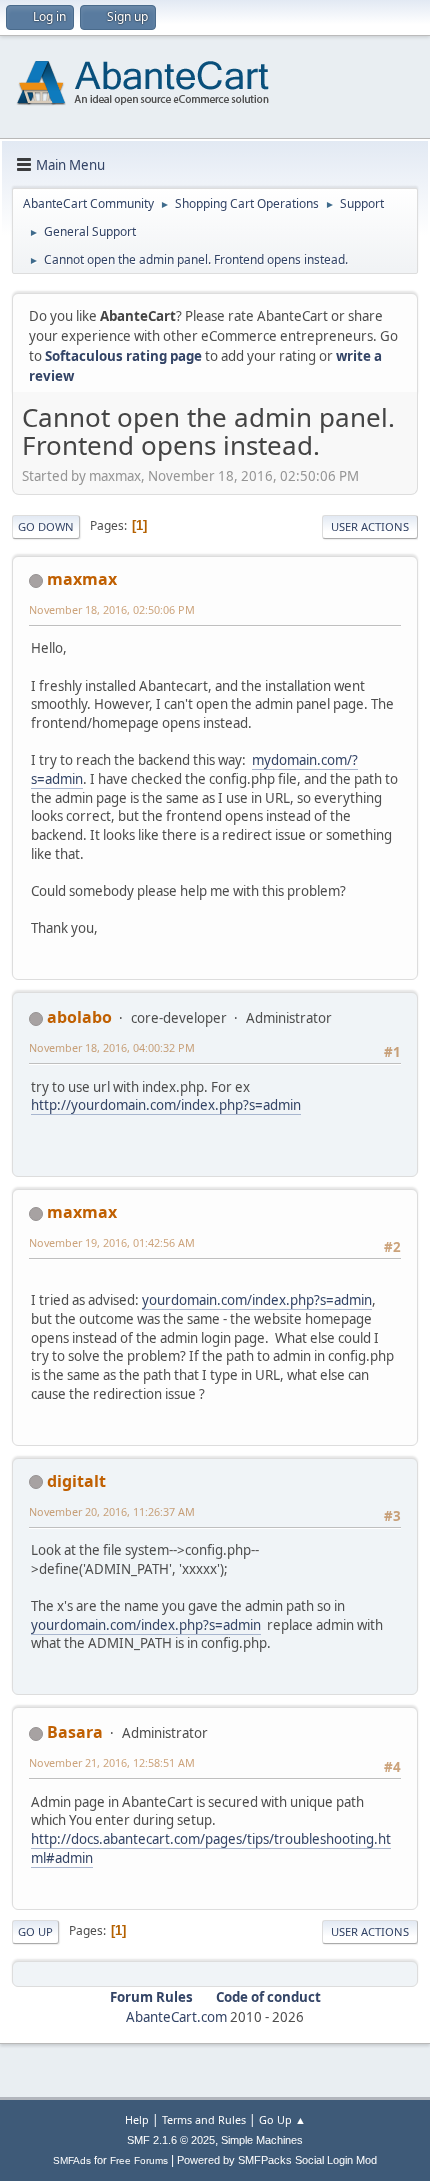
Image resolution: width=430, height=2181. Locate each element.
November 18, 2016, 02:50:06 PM (112, 609)
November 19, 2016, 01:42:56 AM (112, 1242)
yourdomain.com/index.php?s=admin (257, 1300)
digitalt (76, 1481)
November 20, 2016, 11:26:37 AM (112, 1511)
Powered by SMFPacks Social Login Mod (277, 2160)
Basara (75, 1732)
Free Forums (139, 2160)
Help (137, 2119)
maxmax (82, 579)
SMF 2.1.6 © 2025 (171, 2140)
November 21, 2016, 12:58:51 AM (112, 1762)
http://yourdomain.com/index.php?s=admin (166, 1105)
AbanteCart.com (176, 2017)
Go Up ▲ (282, 2119)
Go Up (35, 1931)
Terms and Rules (204, 2119)
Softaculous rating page (123, 356)
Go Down (46, 526)
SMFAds (72, 2160)
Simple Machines (262, 2140)
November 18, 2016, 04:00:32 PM (112, 1047)
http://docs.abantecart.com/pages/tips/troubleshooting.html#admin (211, 1848)
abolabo (79, 1017)
